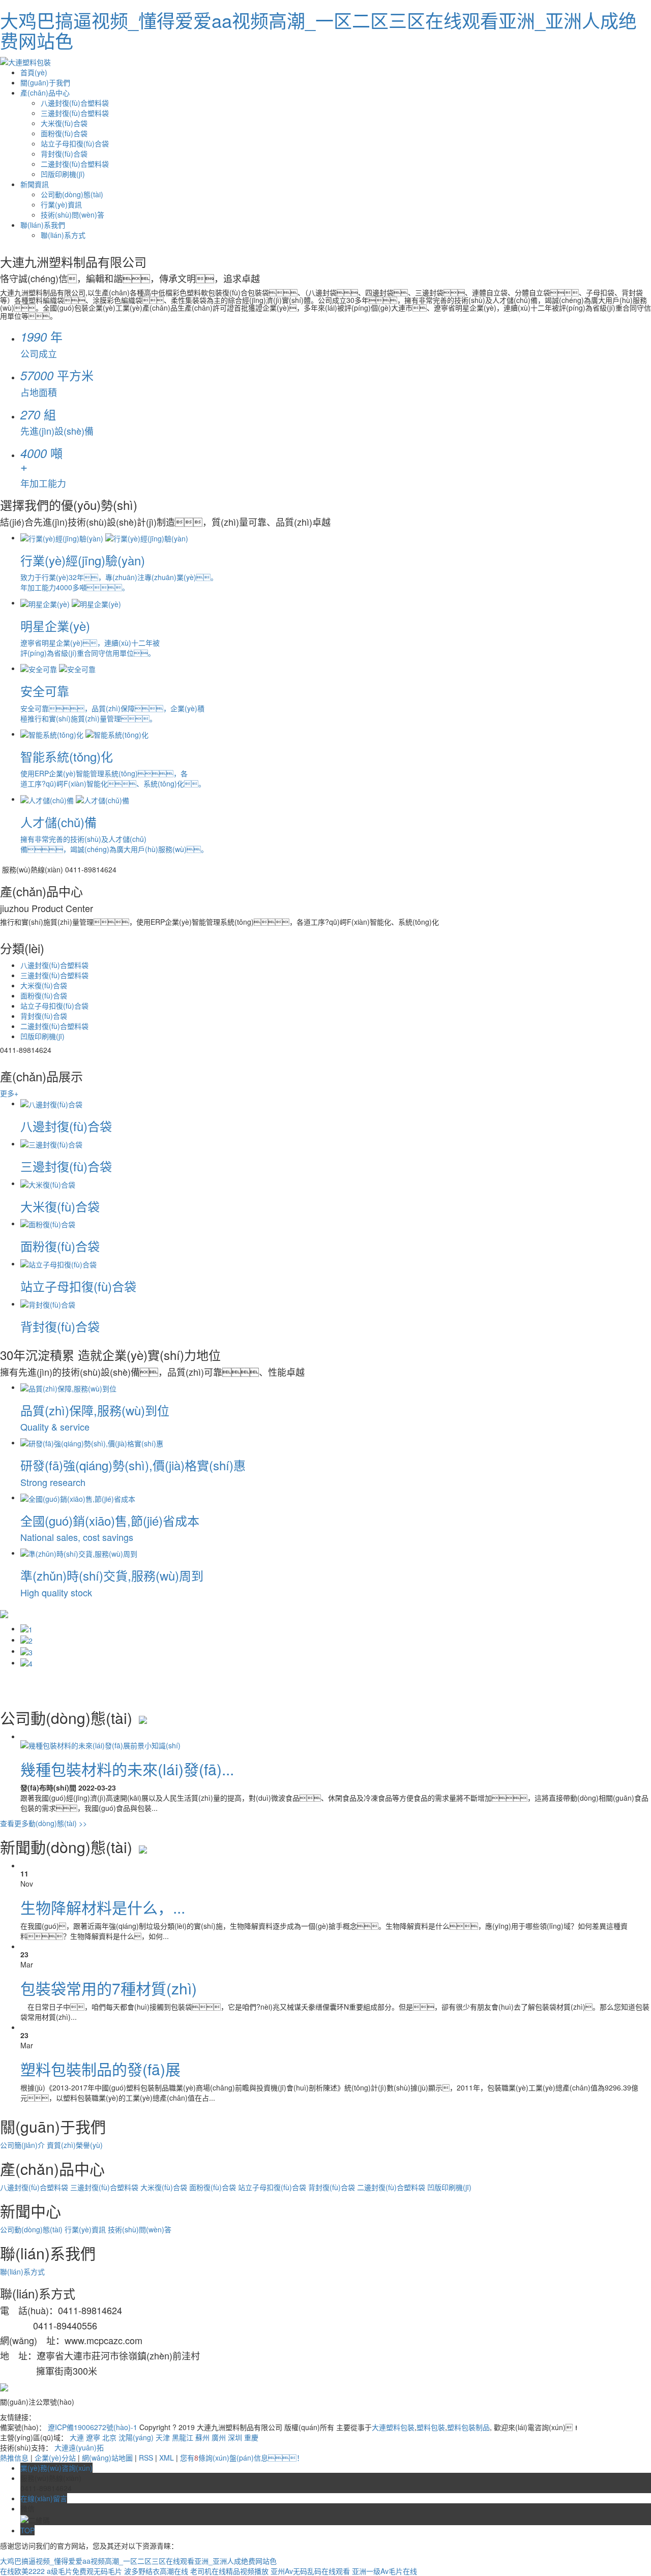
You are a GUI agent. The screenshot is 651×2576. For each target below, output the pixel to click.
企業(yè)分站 (55, 2458)
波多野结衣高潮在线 (156, 2571)
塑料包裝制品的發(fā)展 (100, 2069)
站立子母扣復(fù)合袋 (75, 143)
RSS (146, 2458)
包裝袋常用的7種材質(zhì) (109, 1988)
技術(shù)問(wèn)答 (72, 215)
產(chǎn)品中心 (45, 93)
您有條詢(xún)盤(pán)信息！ (242, 2458)
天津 (163, 2437)
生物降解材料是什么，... (103, 1907)
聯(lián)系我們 (43, 225)
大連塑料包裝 (393, 2427)
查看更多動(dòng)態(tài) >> (43, 1823)
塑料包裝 (431, 2427)
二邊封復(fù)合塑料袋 (75, 164)
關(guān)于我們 (45, 82)
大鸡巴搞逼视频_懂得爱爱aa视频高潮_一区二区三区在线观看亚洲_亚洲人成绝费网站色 (318, 30)
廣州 (219, 2437)
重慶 (251, 2437)
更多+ (9, 1093)
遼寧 (93, 2437)
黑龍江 (183, 2437)
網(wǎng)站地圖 (107, 2458)
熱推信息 (14, 2458)
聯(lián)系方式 (63, 235)
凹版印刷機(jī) (63, 174)
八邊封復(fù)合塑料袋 (75, 103)
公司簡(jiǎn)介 (23, 2145)
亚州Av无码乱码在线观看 (310, 2571)
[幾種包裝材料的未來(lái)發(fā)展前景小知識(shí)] (100, 1744)
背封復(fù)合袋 (64, 154)
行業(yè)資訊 (61, 204)
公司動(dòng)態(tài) (72, 194)
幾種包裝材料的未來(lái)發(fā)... (127, 1769)
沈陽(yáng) (136, 2437)
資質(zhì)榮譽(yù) (75, 2145)
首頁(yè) (34, 72)
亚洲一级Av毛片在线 (384, 2571)
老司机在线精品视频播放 (229, 2571)
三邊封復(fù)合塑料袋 (75, 113)
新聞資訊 (35, 184)
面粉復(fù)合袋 (64, 133)
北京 (109, 2437)
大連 (77, 2437)
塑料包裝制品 (468, 2427)
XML (167, 2458)
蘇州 (202, 2437)
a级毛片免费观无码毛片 (84, 2571)
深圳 (235, 2437)
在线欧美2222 (22, 2571)
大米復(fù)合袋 (64, 123)
